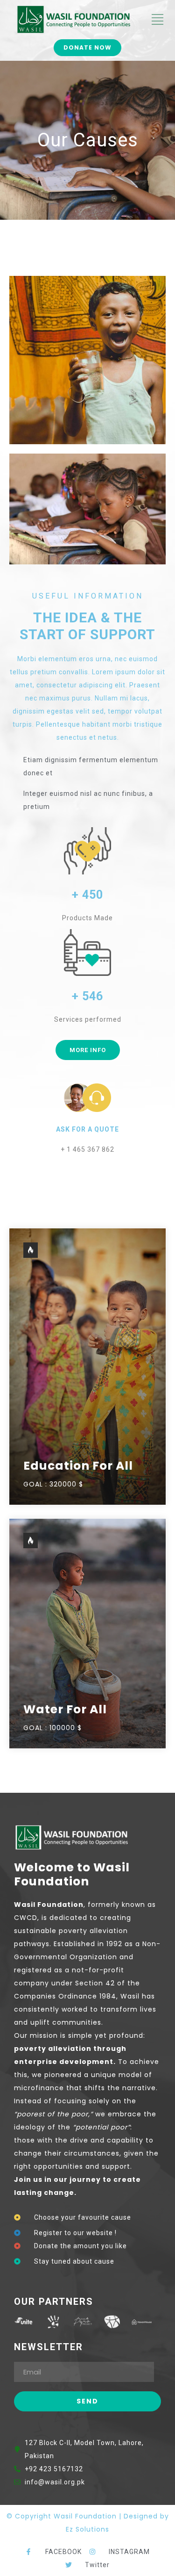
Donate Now (87, 47)
